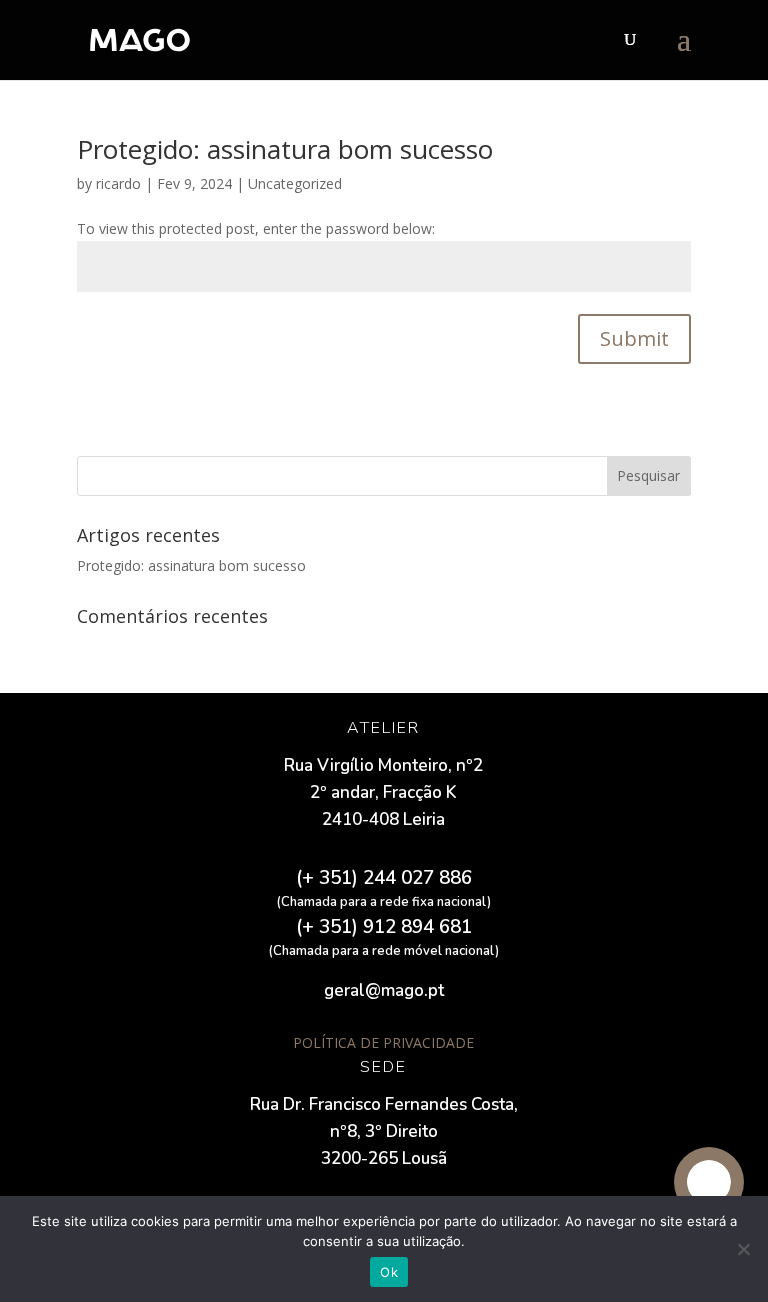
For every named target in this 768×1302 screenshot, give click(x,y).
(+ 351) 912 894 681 (384, 927)
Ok (389, 1272)
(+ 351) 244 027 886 (384, 878)
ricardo (118, 183)
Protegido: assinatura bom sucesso (285, 149)
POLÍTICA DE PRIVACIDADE (383, 1042)
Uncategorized (295, 183)
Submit (634, 338)
